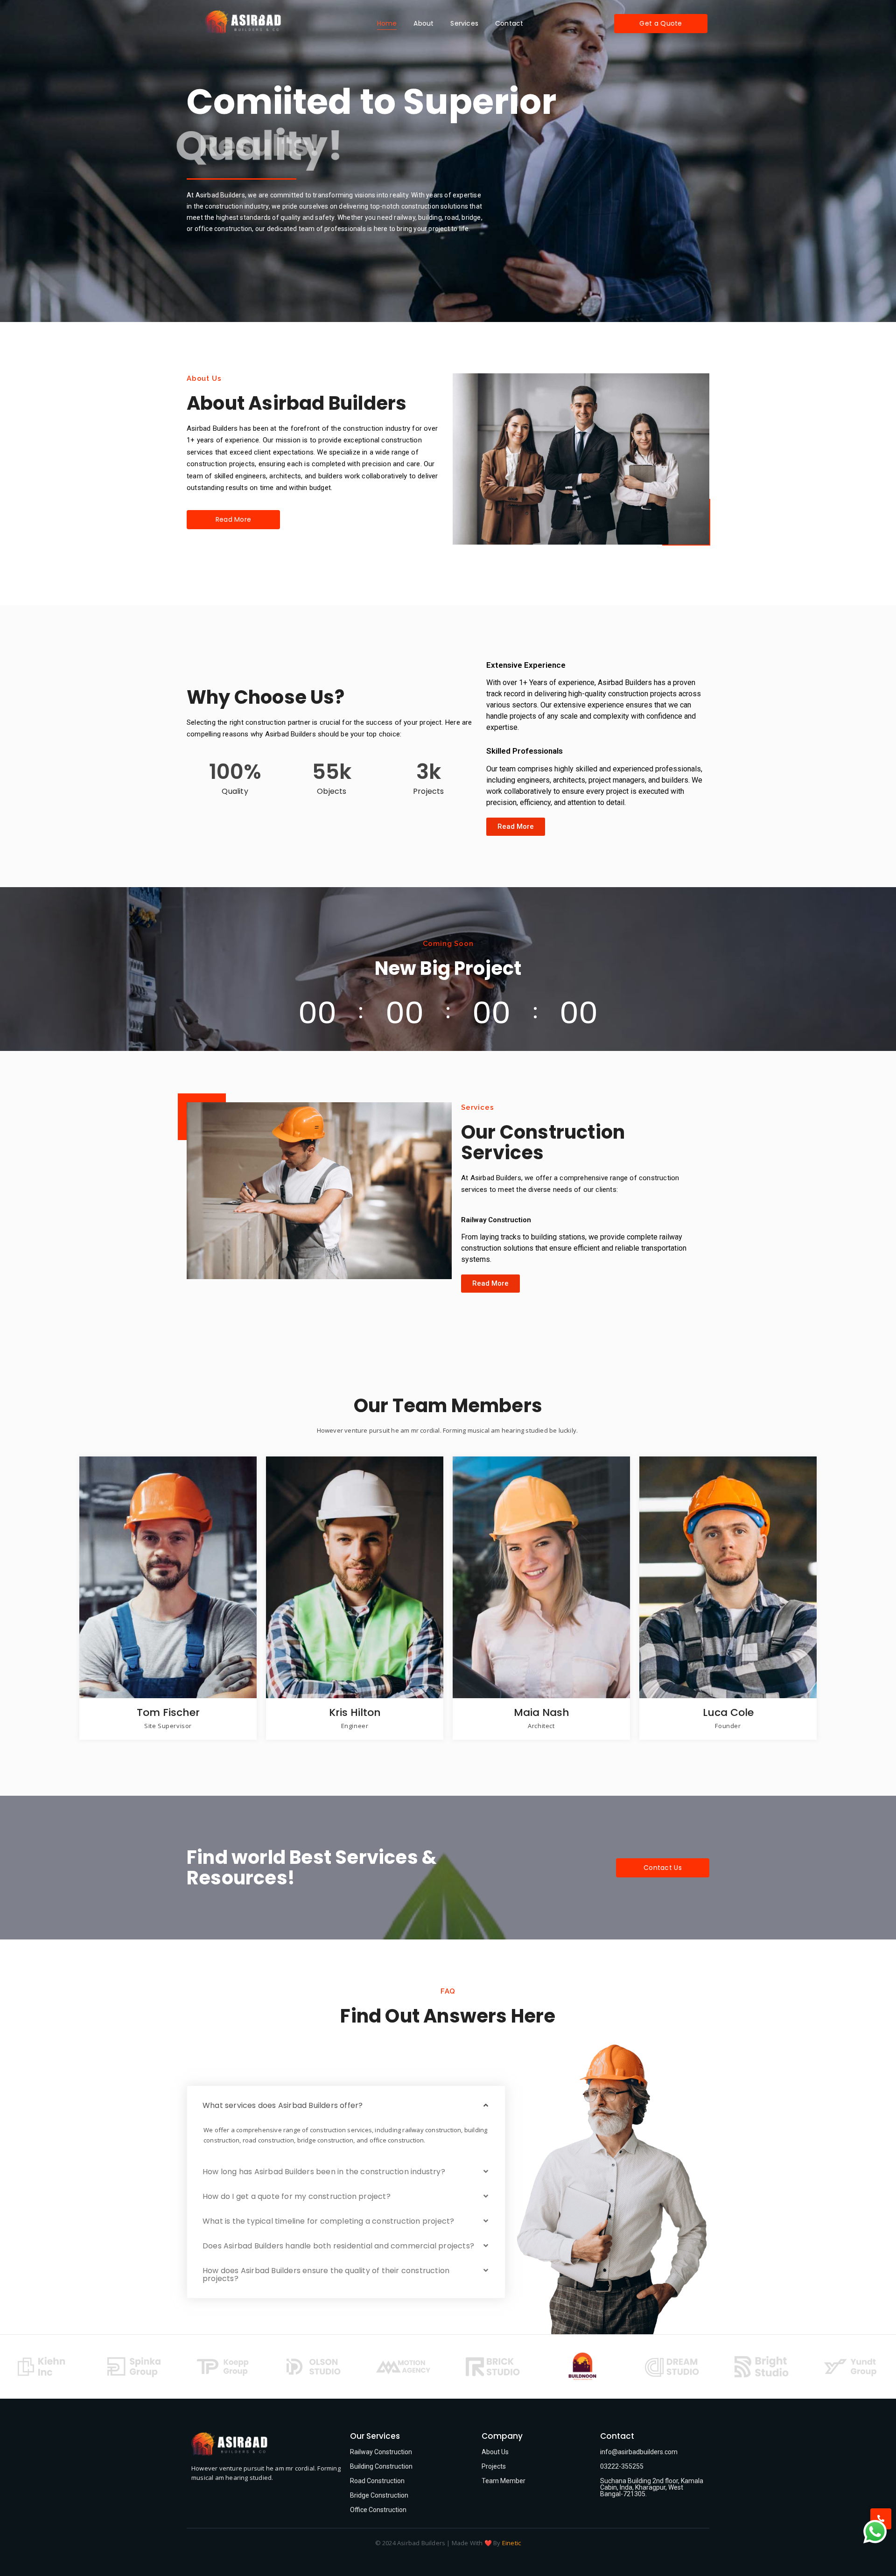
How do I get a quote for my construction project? (297, 2196)
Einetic (511, 2543)
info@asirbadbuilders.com (639, 2452)
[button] (346, 2105)
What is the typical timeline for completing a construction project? (328, 2221)
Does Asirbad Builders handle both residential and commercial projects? (338, 2246)
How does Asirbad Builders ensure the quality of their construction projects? (326, 2275)
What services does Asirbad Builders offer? (283, 2105)
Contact (509, 23)
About (423, 23)
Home (387, 23)
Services (464, 23)
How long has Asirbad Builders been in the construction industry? (324, 2172)
